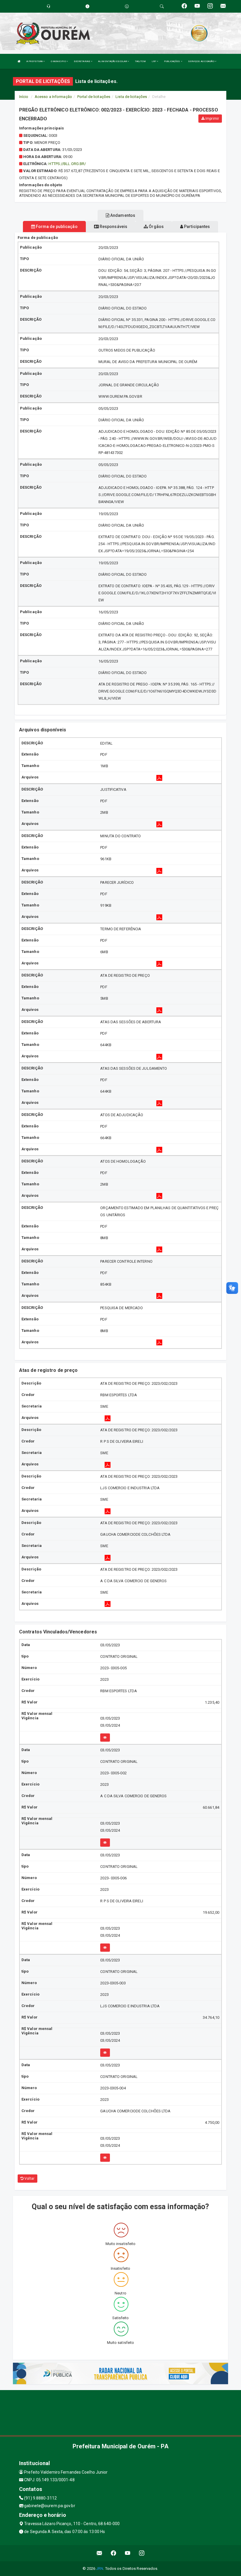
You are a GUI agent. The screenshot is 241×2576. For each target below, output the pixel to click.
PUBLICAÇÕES (172, 61)
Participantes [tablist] (196, 227)
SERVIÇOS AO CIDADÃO (201, 61)
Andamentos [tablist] (122, 215)
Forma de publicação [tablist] (56, 227)
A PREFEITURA (35, 61)
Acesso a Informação (53, 97)
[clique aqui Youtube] (128, 2553)
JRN (100, 2568)
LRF (154, 61)
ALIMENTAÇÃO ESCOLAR (113, 61)
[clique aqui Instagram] (142, 2553)
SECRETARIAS (82, 61)
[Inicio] (19, 61)
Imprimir (212, 119)
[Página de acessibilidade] (127, 6)
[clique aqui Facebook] (114, 2553)
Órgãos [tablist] (156, 227)
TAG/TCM (140, 61)
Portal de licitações (94, 97)
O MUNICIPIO (59, 61)
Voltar (29, 2179)
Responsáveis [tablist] (113, 227)
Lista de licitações (131, 97)
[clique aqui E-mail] (99, 2553)
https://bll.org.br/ (67, 164)
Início (24, 97)
